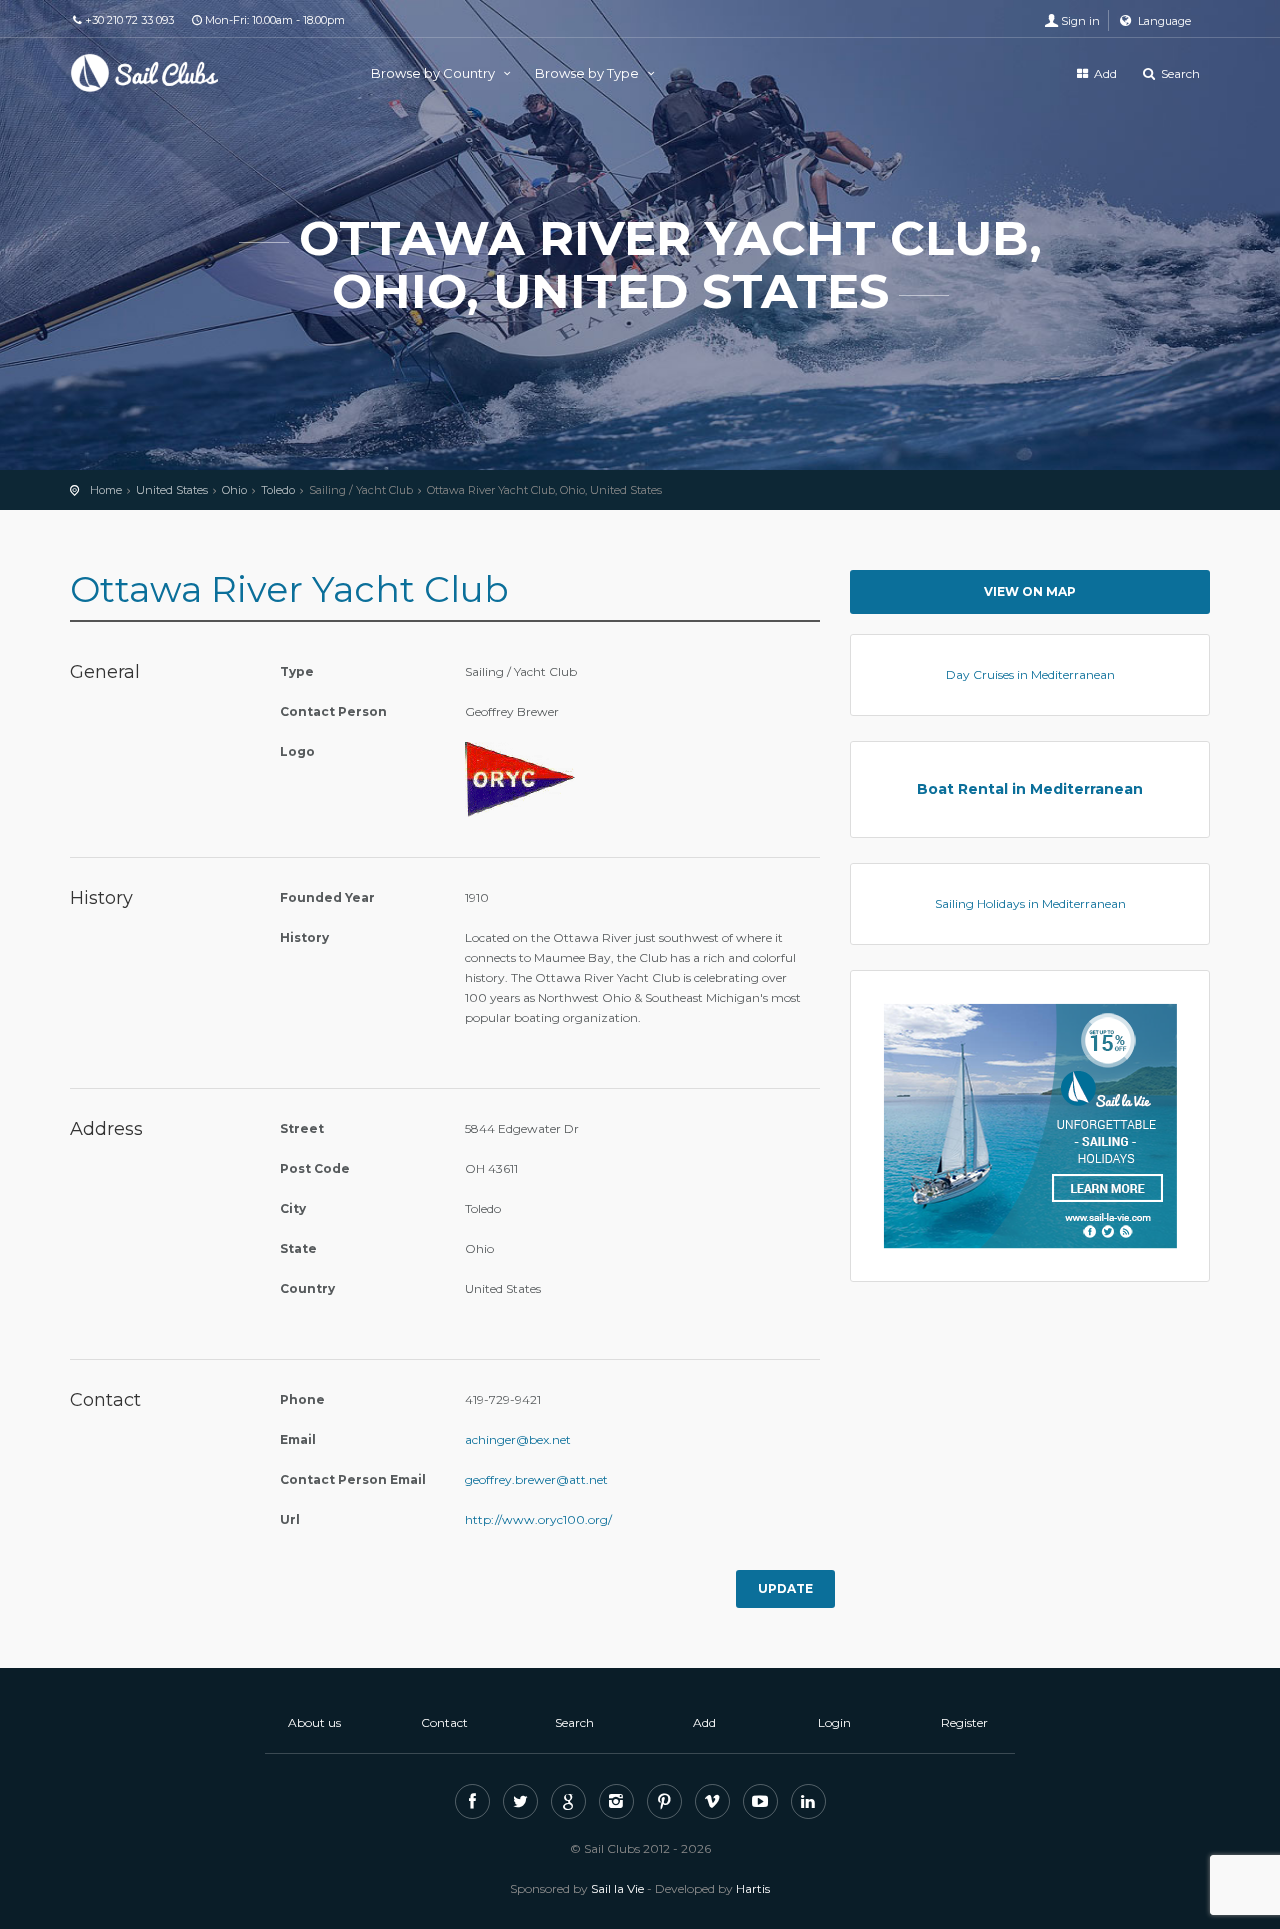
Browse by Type (588, 73)
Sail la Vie (617, 1888)
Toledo (278, 490)
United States (172, 490)
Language (1163, 21)
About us (314, 1722)
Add (1104, 73)
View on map (1030, 591)
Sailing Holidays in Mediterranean (1030, 903)
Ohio (234, 490)
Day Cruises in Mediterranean (1030, 674)
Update (785, 1588)
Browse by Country (434, 73)
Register (964, 1722)
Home (106, 490)
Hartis (753, 1888)
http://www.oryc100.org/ (538, 1519)
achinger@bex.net (518, 1439)
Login (834, 1722)
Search (1179, 73)
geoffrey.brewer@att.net (536, 1479)
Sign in (1080, 21)
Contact (444, 1722)
